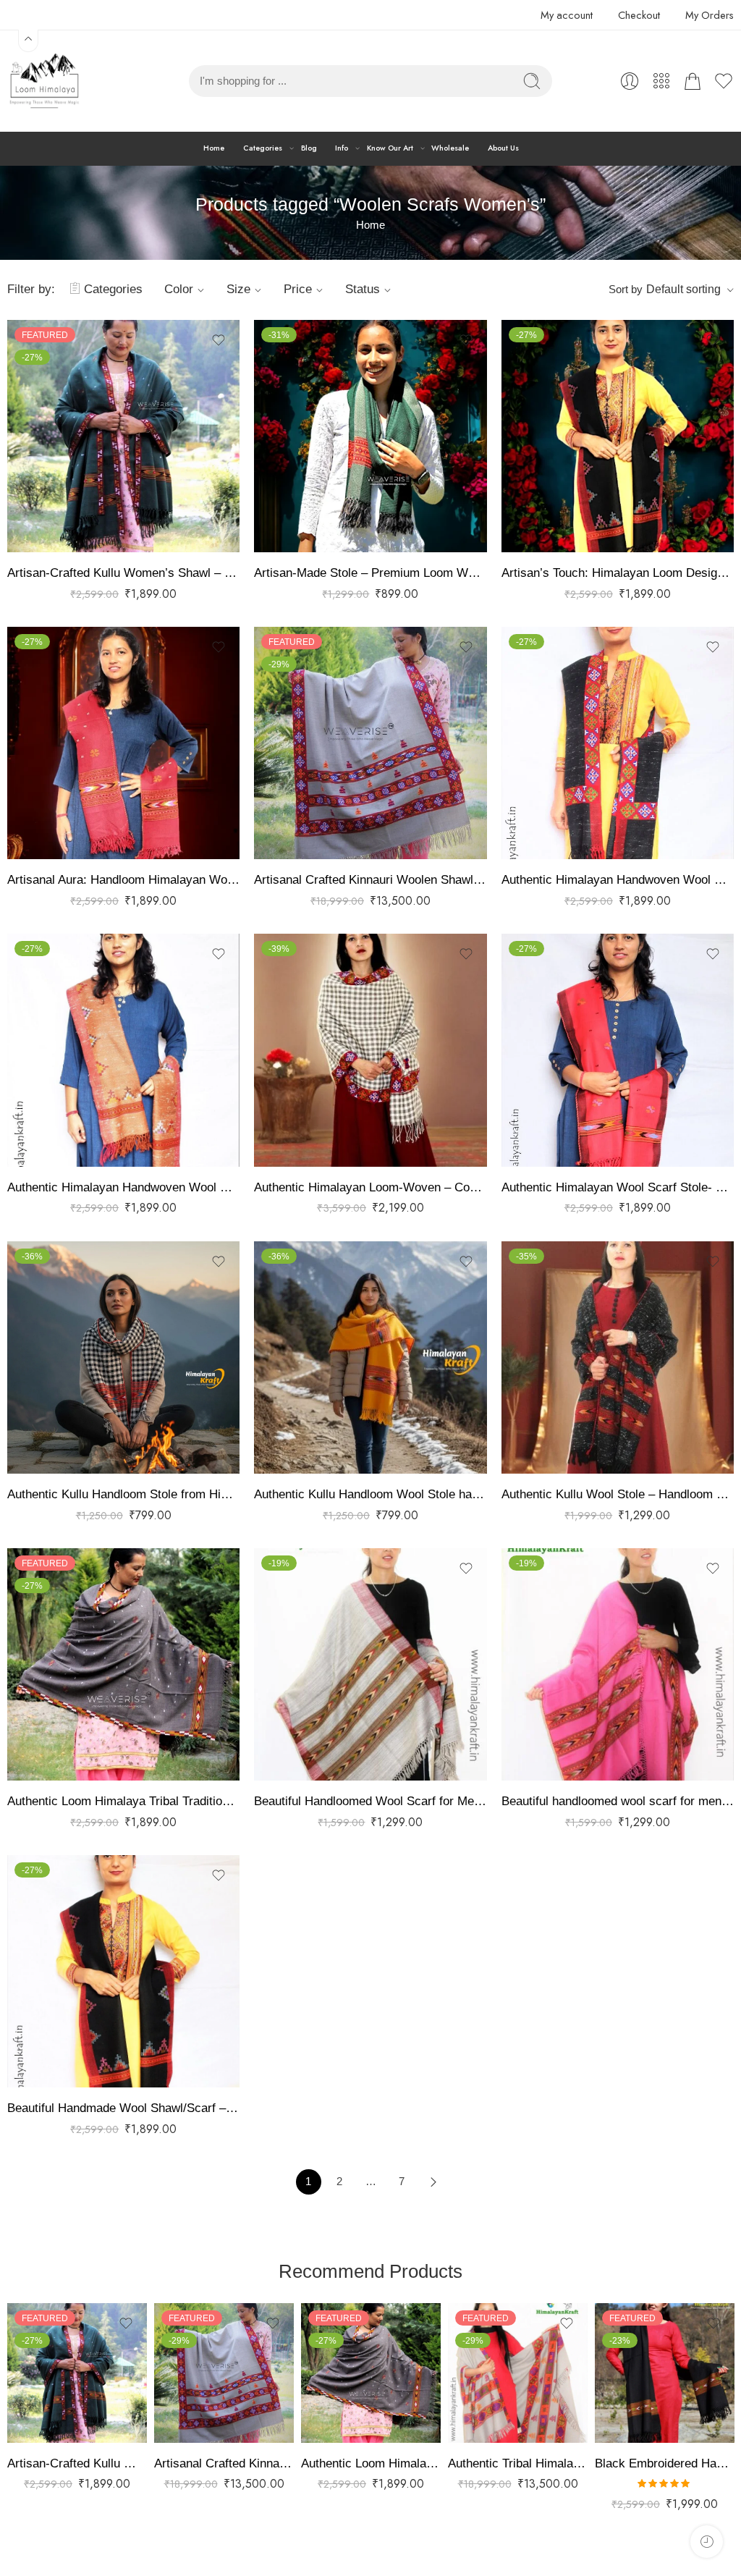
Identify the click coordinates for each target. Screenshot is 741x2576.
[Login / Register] (630, 81)
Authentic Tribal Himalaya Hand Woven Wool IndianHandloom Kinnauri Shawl (518, 2463)
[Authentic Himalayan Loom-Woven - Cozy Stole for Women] (370, 1050)
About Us (503, 148)
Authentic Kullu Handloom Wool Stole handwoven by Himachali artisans (370, 1494)
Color (179, 289)
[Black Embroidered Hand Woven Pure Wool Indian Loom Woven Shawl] (665, 2373)
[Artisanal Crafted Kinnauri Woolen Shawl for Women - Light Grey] (370, 743)
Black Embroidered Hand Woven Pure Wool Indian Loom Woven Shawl (665, 2463)
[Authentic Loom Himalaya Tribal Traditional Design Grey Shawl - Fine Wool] (123, 1664)
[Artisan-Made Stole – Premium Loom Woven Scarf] (370, 436)
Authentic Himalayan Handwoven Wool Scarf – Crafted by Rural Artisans (618, 880)
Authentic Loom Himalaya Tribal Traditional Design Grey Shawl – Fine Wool (123, 1801)
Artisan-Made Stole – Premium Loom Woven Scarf (370, 573)
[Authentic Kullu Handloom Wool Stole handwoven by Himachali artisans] (370, 1357)
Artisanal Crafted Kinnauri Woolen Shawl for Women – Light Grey (370, 880)
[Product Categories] (661, 81)
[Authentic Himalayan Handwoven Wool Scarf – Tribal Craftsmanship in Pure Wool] (123, 1050)
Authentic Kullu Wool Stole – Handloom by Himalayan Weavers (618, 1494)
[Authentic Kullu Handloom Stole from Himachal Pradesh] (123, 1357)
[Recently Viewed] (707, 2542)
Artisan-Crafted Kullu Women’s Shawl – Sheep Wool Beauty (123, 573)
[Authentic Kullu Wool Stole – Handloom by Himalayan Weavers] (618, 1357)
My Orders (710, 15)
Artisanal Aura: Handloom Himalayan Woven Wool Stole (123, 880)
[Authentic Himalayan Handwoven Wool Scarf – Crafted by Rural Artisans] (618, 743)
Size (238, 289)
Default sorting (683, 289)
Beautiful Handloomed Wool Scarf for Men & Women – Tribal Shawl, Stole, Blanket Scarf (370, 1801)
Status (363, 289)
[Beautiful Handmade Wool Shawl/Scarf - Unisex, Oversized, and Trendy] (123, 1971)
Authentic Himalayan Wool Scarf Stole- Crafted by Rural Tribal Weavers (618, 1187)
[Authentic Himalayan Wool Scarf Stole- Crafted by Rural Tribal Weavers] (618, 1050)
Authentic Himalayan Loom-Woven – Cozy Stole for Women (370, 1187)
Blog (309, 148)
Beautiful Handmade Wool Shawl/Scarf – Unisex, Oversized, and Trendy (123, 2108)
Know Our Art (390, 148)
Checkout (639, 15)
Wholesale (450, 148)
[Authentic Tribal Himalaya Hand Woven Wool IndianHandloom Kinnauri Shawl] (518, 2373)
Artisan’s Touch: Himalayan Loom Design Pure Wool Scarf (618, 573)
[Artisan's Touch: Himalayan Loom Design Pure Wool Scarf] (618, 436)
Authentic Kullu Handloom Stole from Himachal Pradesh (123, 1494)
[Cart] (693, 81)
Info (342, 148)
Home (214, 148)
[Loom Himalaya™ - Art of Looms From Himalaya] (43, 81)
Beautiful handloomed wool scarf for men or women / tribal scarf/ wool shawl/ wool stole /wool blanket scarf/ (618, 1801)
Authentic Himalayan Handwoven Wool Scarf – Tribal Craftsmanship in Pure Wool (123, 1187)
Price (298, 289)
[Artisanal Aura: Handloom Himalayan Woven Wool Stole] (123, 743)
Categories (263, 148)
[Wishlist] (219, 340)
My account (567, 15)
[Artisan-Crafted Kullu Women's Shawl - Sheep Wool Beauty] (123, 436)
